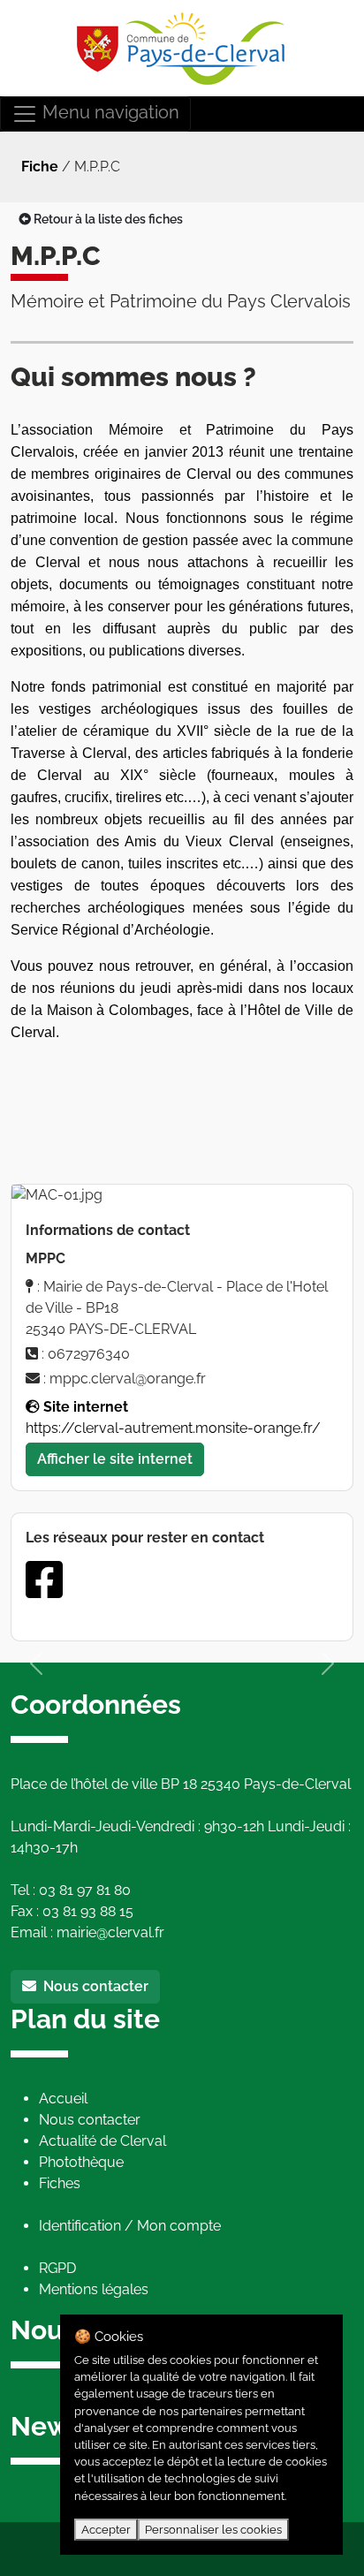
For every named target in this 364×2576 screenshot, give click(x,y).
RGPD (57, 2268)
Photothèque (81, 2162)
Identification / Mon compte (130, 2226)
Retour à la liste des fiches (107, 219)
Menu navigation (109, 112)
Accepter (106, 2530)
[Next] (328, 1663)
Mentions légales (94, 2289)
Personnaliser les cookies (213, 2530)
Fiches (60, 2183)
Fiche (40, 167)
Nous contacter (92, 1986)
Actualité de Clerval (102, 2141)
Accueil (63, 2099)
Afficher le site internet (115, 1459)
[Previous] (36, 1663)
